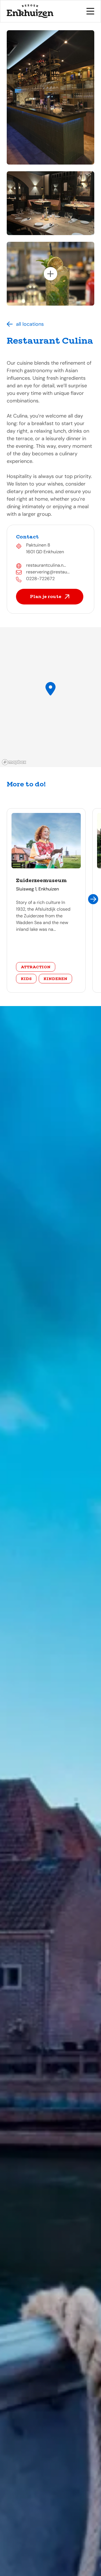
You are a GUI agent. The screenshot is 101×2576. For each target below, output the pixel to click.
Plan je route (46, 596)
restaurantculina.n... (46, 565)
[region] (50, 697)
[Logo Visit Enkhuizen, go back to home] (30, 11)
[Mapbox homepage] (14, 762)
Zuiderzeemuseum (41, 880)
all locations (30, 324)
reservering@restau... (48, 572)
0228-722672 (40, 579)
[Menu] (90, 11)
